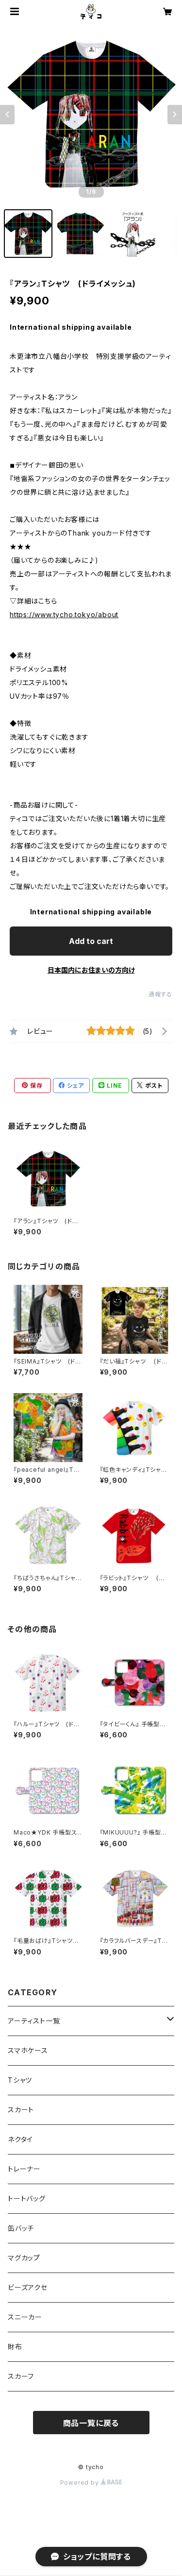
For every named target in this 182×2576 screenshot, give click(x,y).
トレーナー (24, 2169)
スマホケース (28, 2050)
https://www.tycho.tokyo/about (64, 615)
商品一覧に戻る (91, 2423)
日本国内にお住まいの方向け (91, 970)
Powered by (81, 2483)
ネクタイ (20, 2139)
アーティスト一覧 (34, 2021)
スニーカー (25, 2317)
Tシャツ (20, 2080)
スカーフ (21, 2376)
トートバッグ (27, 2198)
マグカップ (24, 2258)
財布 (15, 2347)
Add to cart (91, 941)
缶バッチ (21, 2228)
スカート (21, 2110)
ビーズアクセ (28, 2287)
